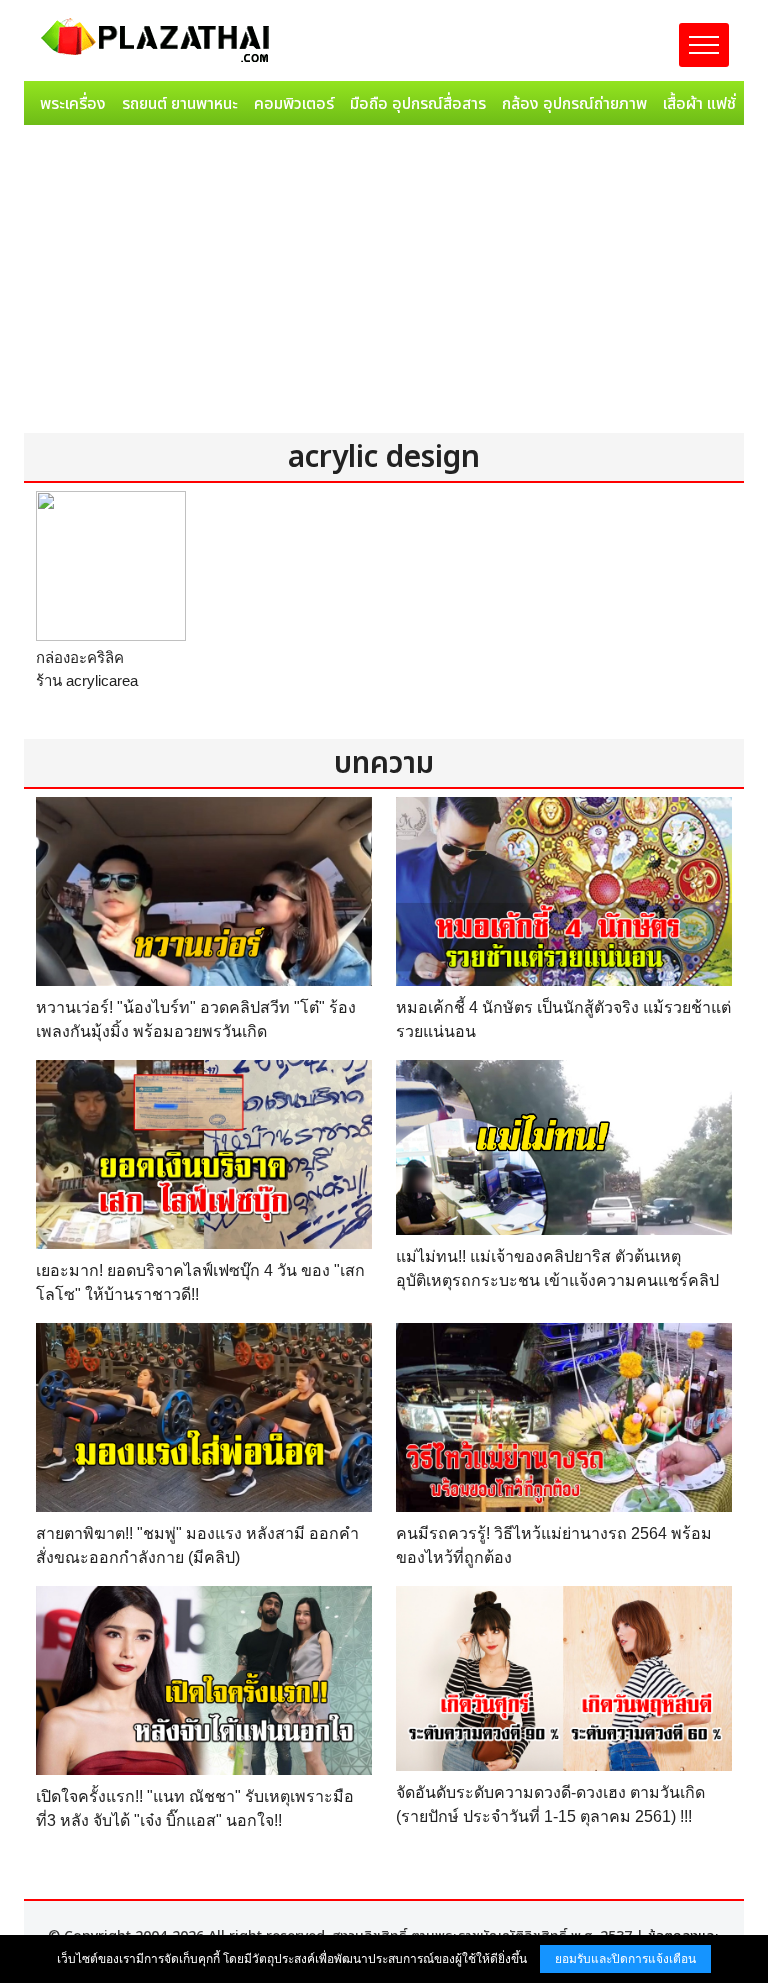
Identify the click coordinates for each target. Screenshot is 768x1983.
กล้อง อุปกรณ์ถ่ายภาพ (574, 104)
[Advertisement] (384, 283)
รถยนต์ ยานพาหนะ (180, 104)
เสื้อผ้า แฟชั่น (704, 104)
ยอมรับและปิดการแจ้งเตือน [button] (625, 1959)
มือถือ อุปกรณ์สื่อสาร (418, 104)
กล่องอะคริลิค (80, 657)
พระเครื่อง (73, 104)
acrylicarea (102, 680)
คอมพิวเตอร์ (294, 104)
